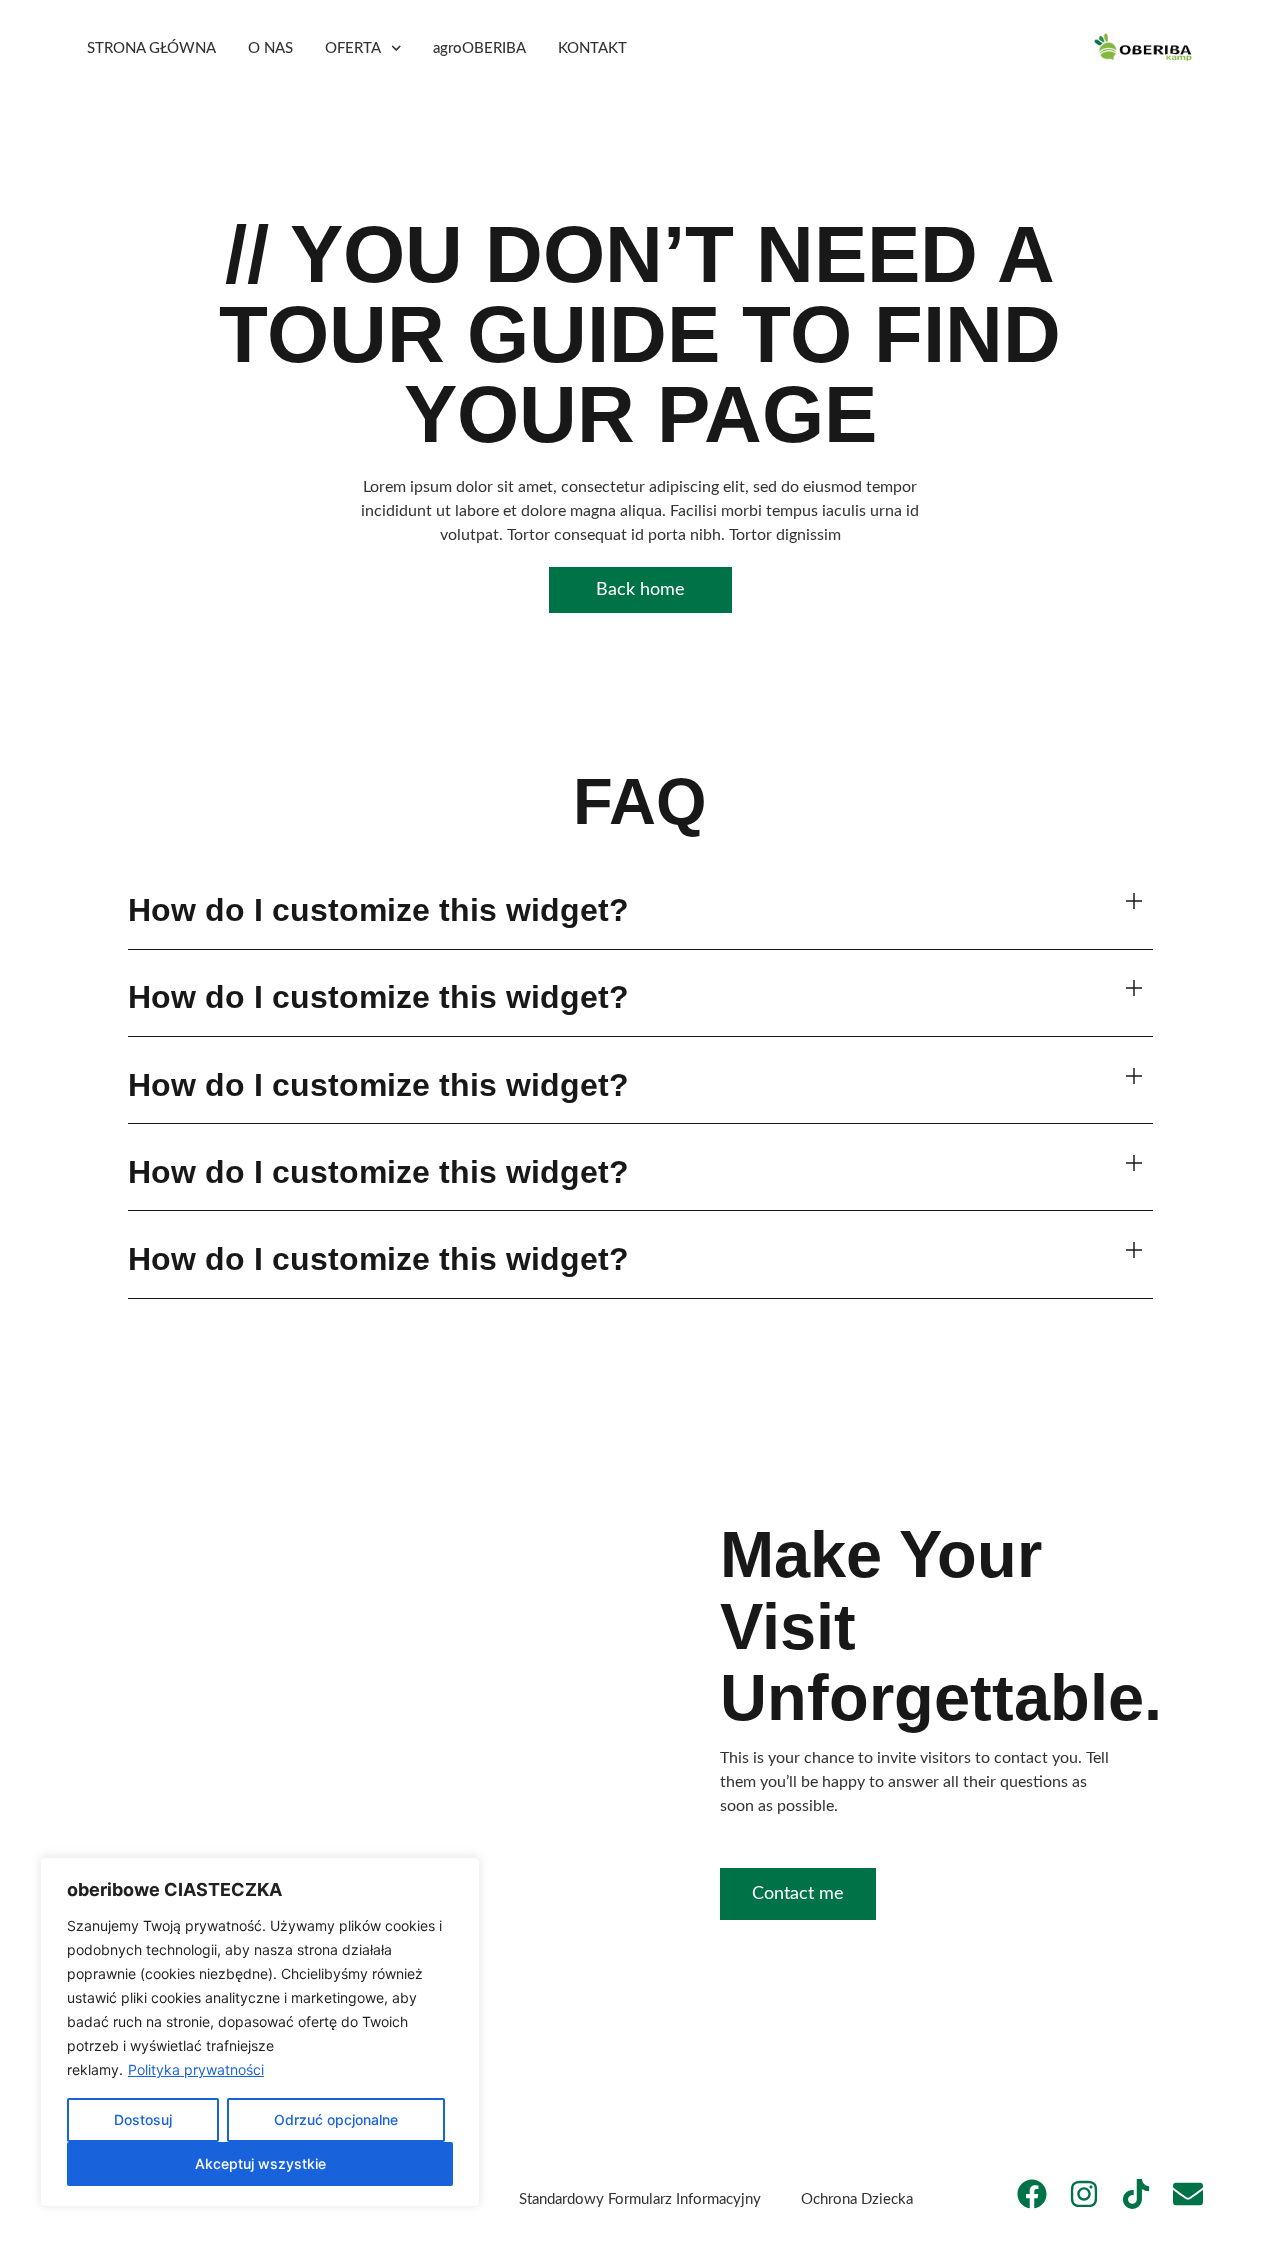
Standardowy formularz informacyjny (640, 2199)
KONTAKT (592, 48)
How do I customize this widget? (378, 910)
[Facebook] (1032, 2194)
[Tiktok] (1136, 2194)
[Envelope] (1188, 2194)
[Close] (459, 1874)
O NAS (270, 48)
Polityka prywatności (196, 2069)
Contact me (798, 1894)
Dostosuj (143, 2119)
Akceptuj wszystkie (260, 2163)
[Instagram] (1084, 2194)
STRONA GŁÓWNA (151, 48)
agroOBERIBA (479, 48)
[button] (640, 911)
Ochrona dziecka (857, 2199)
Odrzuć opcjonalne (336, 2119)
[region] (260, 2032)
